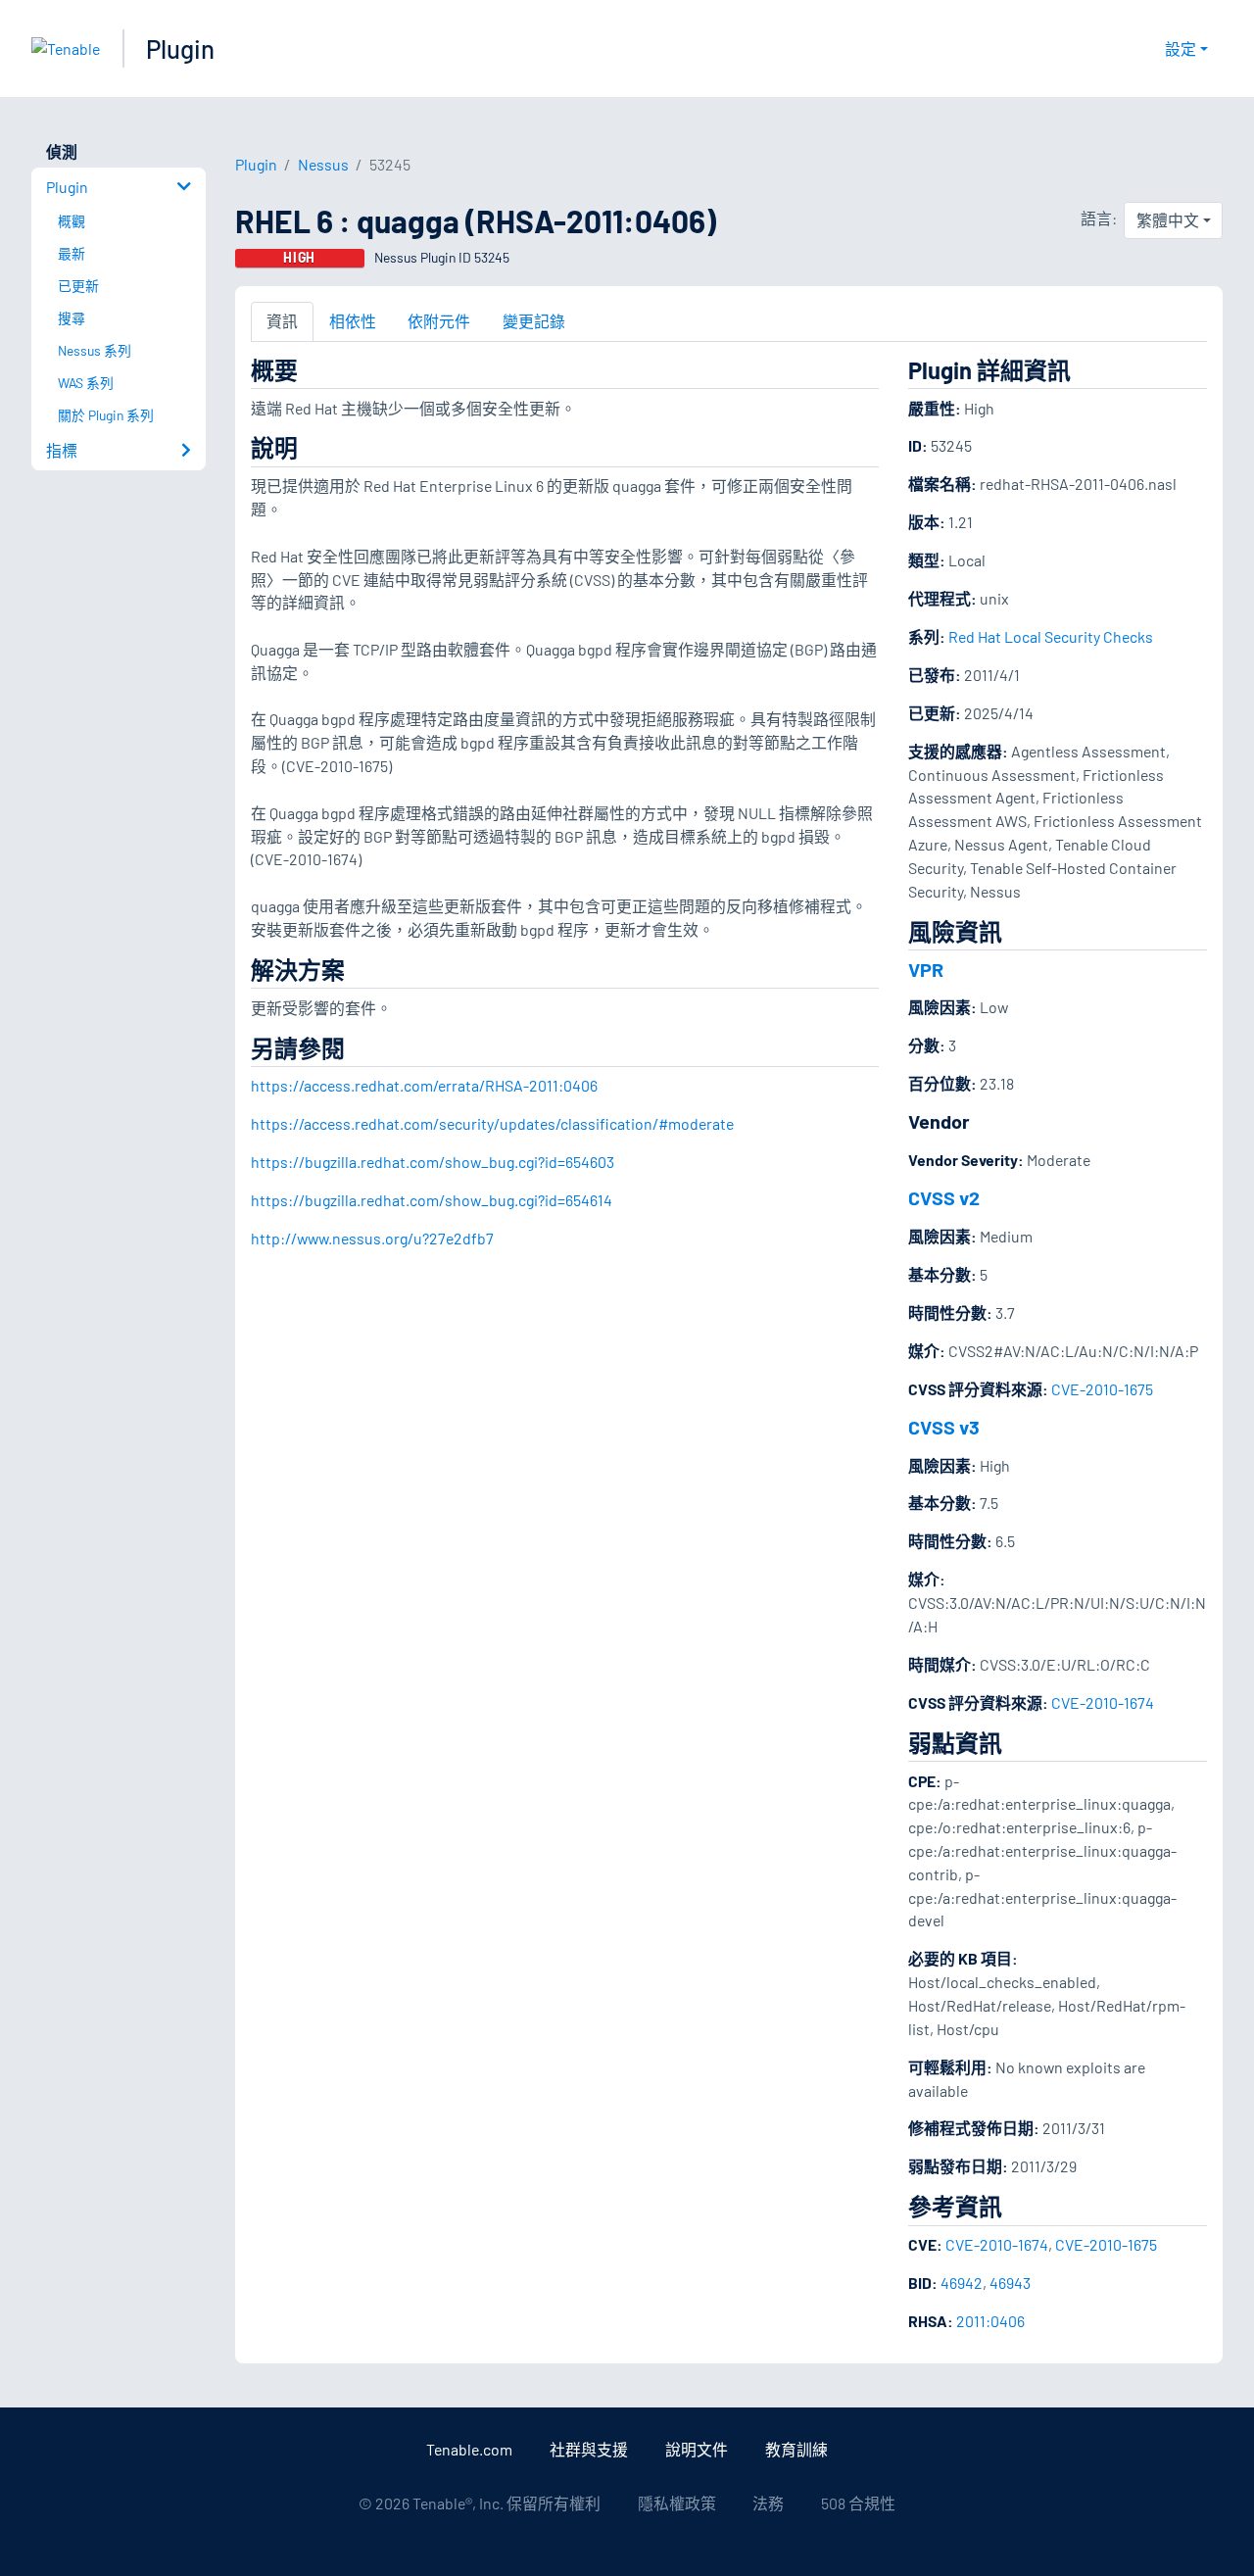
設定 (1181, 49)
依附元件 (439, 321)
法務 (768, 2503)
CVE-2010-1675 (1102, 1389)
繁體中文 (1168, 220)
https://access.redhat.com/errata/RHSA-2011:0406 (424, 1085)
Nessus (323, 164)
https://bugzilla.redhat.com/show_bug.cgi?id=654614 (432, 1200)
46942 (962, 2283)
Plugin (180, 49)
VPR (926, 969)
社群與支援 (589, 2449)
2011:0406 (990, 2321)
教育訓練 (796, 2449)
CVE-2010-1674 (1103, 1702)
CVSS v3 (944, 1427)
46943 (1010, 2283)
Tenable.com (469, 2449)
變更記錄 (534, 321)
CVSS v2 (944, 1197)
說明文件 (697, 2449)
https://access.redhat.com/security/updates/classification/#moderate (492, 1123)
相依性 (353, 321)
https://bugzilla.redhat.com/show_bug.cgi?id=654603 (433, 1162)
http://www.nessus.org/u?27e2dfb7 (372, 1238)
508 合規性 (858, 2503)
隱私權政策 (677, 2503)
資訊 (282, 321)
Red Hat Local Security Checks (1051, 636)
